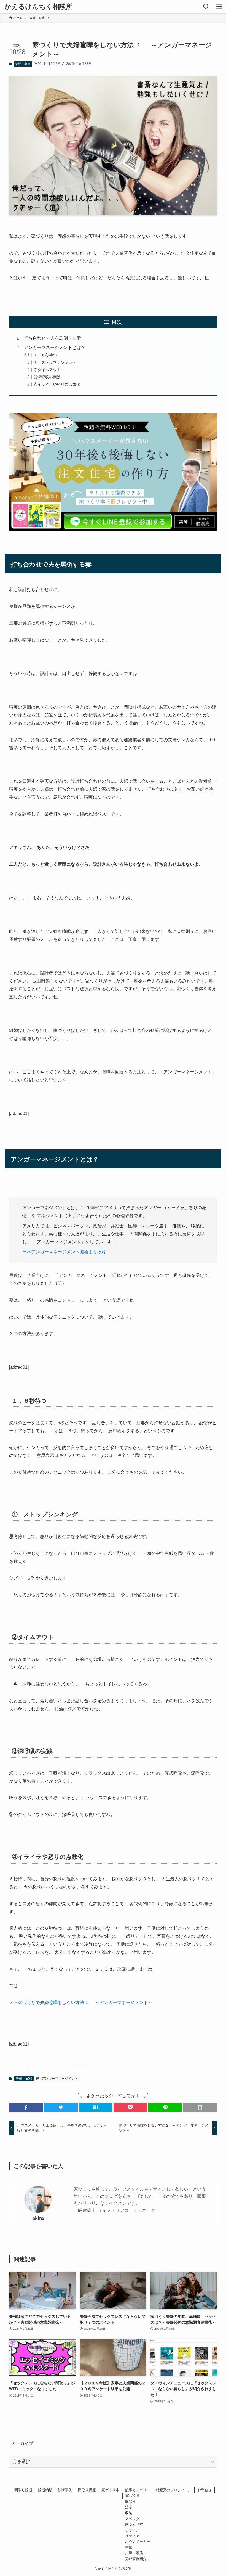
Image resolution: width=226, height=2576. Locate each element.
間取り (131, 2501)
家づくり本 (110, 2490)
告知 (129, 2547)
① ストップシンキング (55, 362)
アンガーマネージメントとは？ (55, 347)
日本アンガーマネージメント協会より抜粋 (64, 1252)
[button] (26, 2107)
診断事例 (65, 2490)
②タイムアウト (47, 370)
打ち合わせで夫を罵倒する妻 (52, 338)
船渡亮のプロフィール (174, 2490)
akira (38, 2218)
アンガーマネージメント (60, 2079)
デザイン (132, 2530)
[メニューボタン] (219, 7)
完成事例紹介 (136, 2559)
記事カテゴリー (138, 2490)
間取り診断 (23, 2490)
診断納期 (45, 2490)
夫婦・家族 (23, 64)
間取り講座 (87, 2490)
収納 (129, 2513)
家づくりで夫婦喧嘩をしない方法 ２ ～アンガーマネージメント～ (85, 2002)
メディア (132, 2536)
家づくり (133, 2496)
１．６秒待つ (45, 355)
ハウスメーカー (138, 2542)
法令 (129, 2507)
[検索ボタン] (206, 7)
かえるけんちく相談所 (38, 7)
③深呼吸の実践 (47, 377)
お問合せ (205, 2490)
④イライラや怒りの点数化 (57, 384)
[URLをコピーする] (200, 2107)
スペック (132, 2519)
